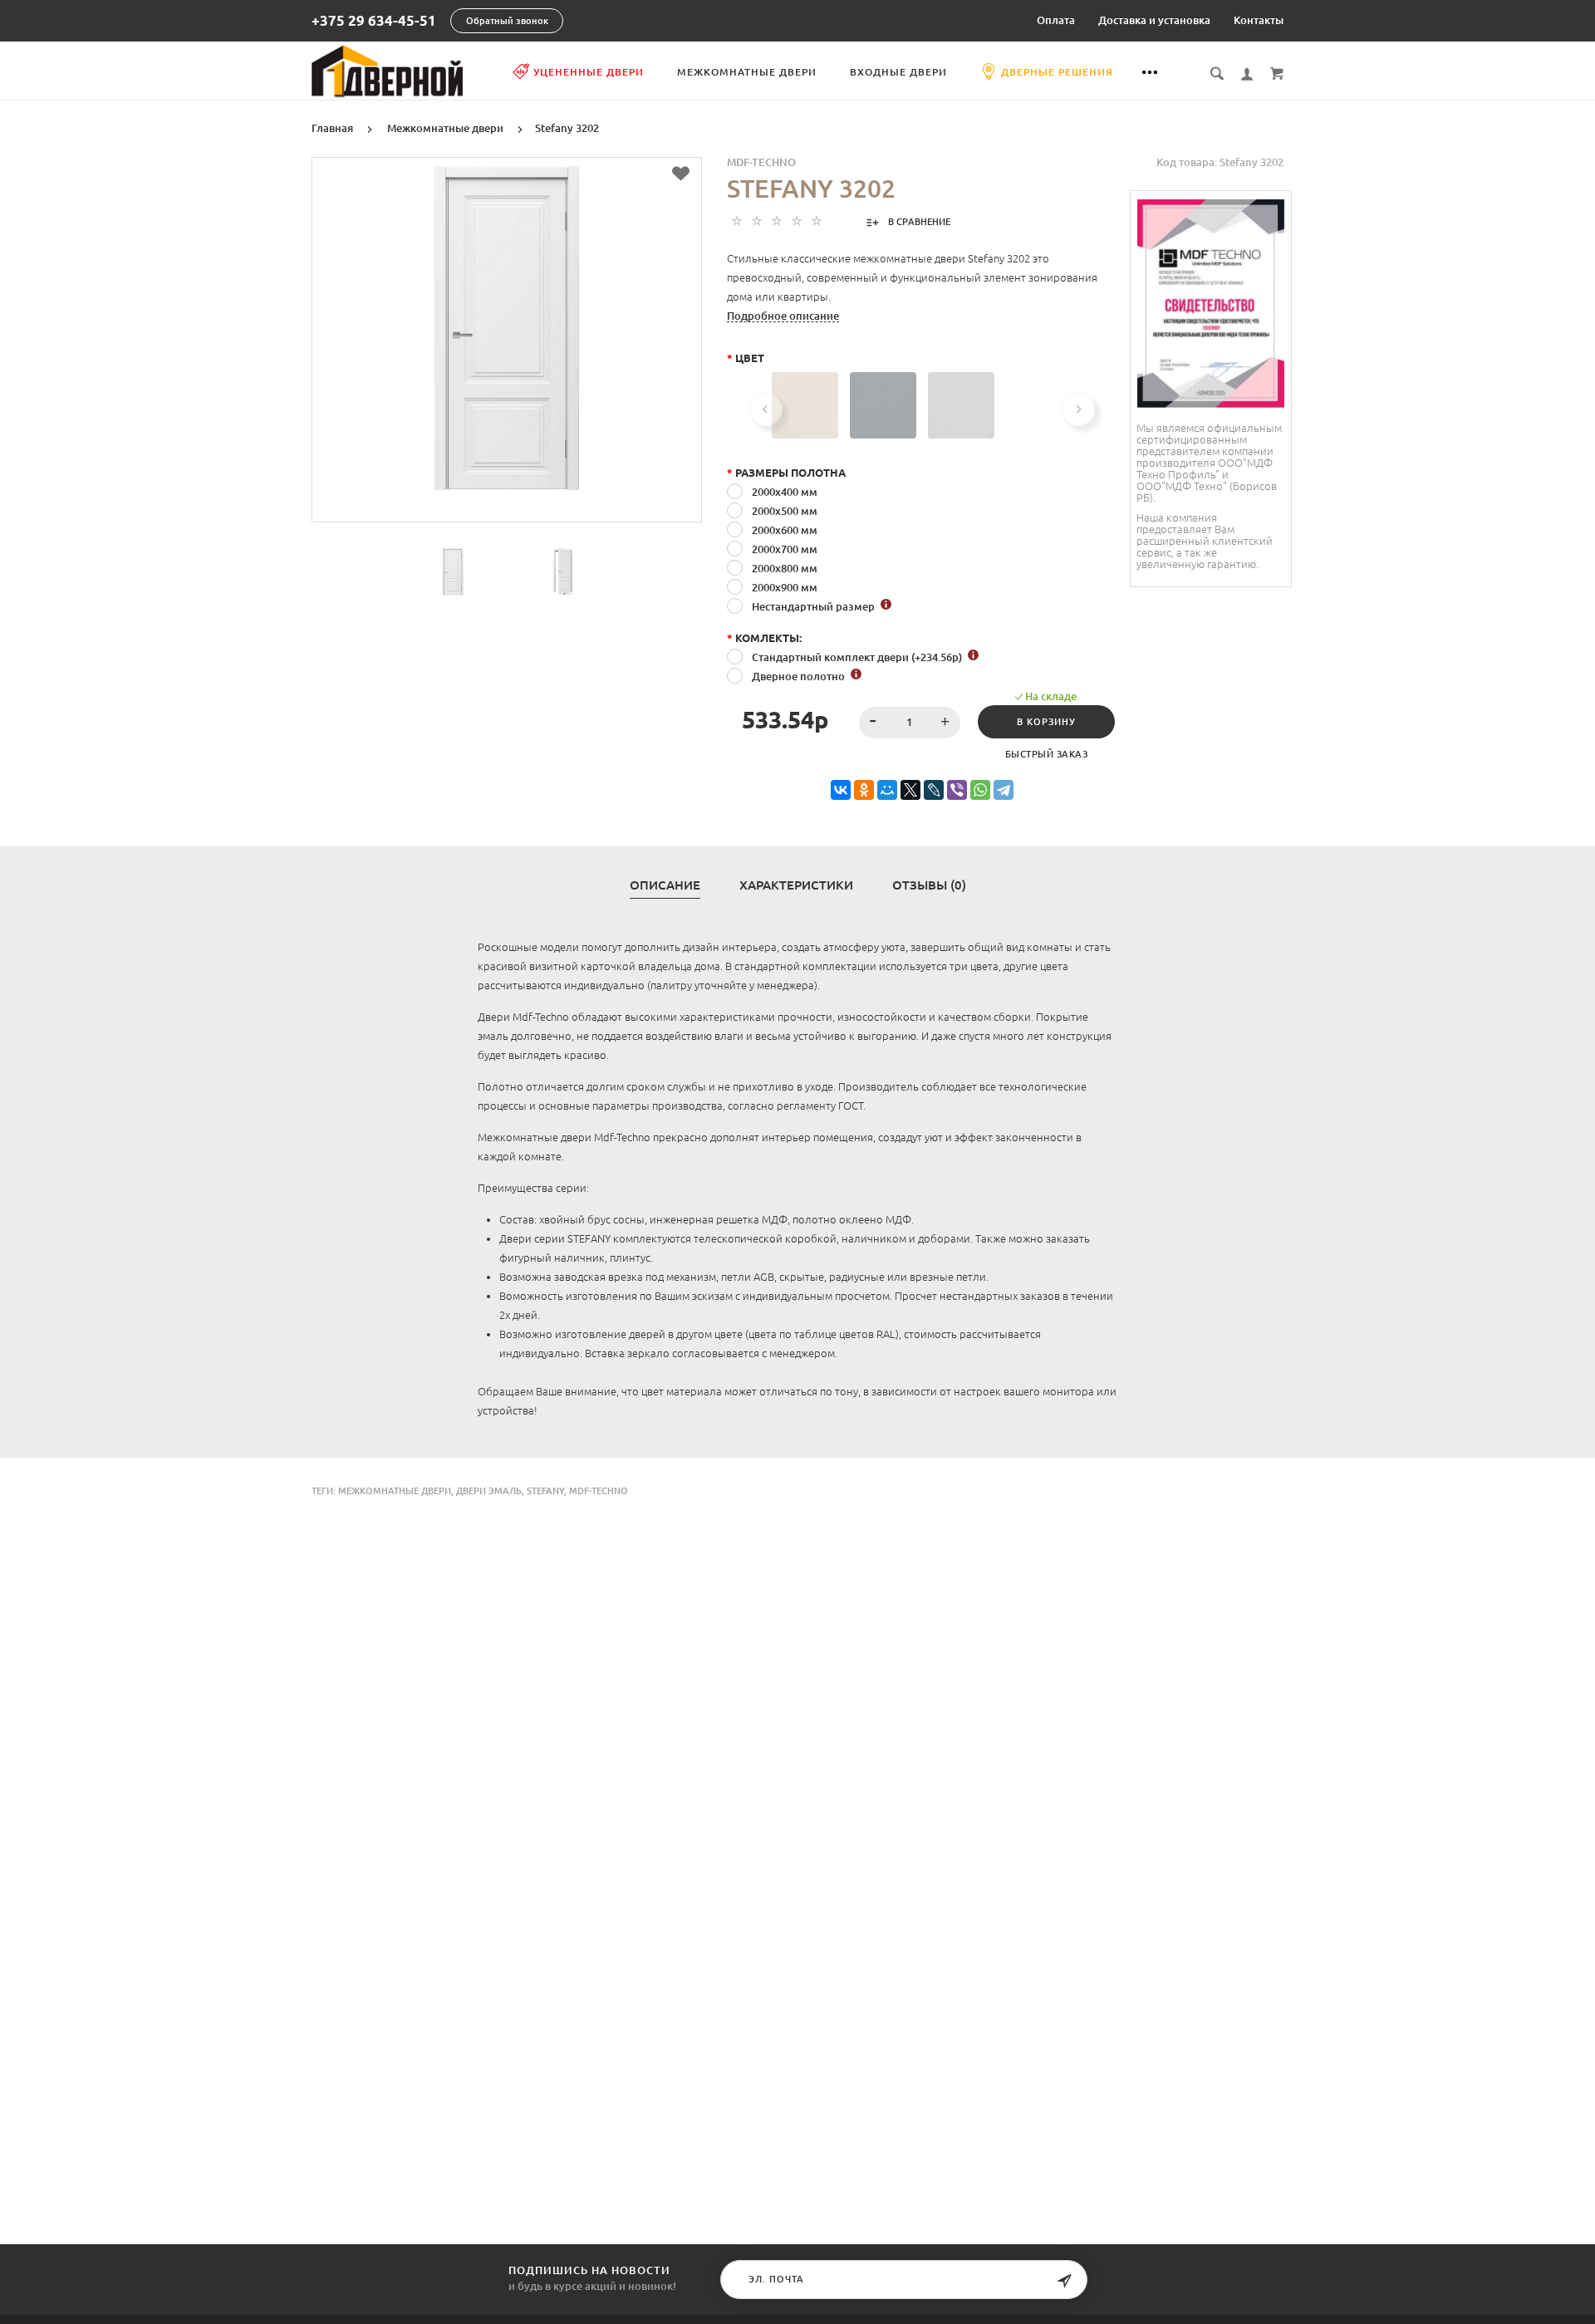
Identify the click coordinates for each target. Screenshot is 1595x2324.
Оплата (1056, 20)
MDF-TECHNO (761, 162)
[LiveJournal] (934, 790)
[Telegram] (1004, 790)
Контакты (1259, 20)
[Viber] (957, 790)
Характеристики (796, 885)
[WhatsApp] (980, 790)
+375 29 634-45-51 (374, 21)
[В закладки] (681, 174)
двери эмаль (489, 1491)
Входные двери (898, 72)
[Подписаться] (1064, 2281)
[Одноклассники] (864, 790)
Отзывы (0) (929, 885)
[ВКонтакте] (841, 790)
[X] (910, 790)
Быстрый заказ (1047, 754)
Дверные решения (1057, 72)
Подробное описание (783, 316)
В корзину (1046, 722)
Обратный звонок (507, 21)
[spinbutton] (910, 723)
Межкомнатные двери (747, 72)
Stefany (545, 1491)
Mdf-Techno (599, 1491)
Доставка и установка (1154, 20)
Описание (665, 885)
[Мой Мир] (887, 790)
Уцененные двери (589, 72)
